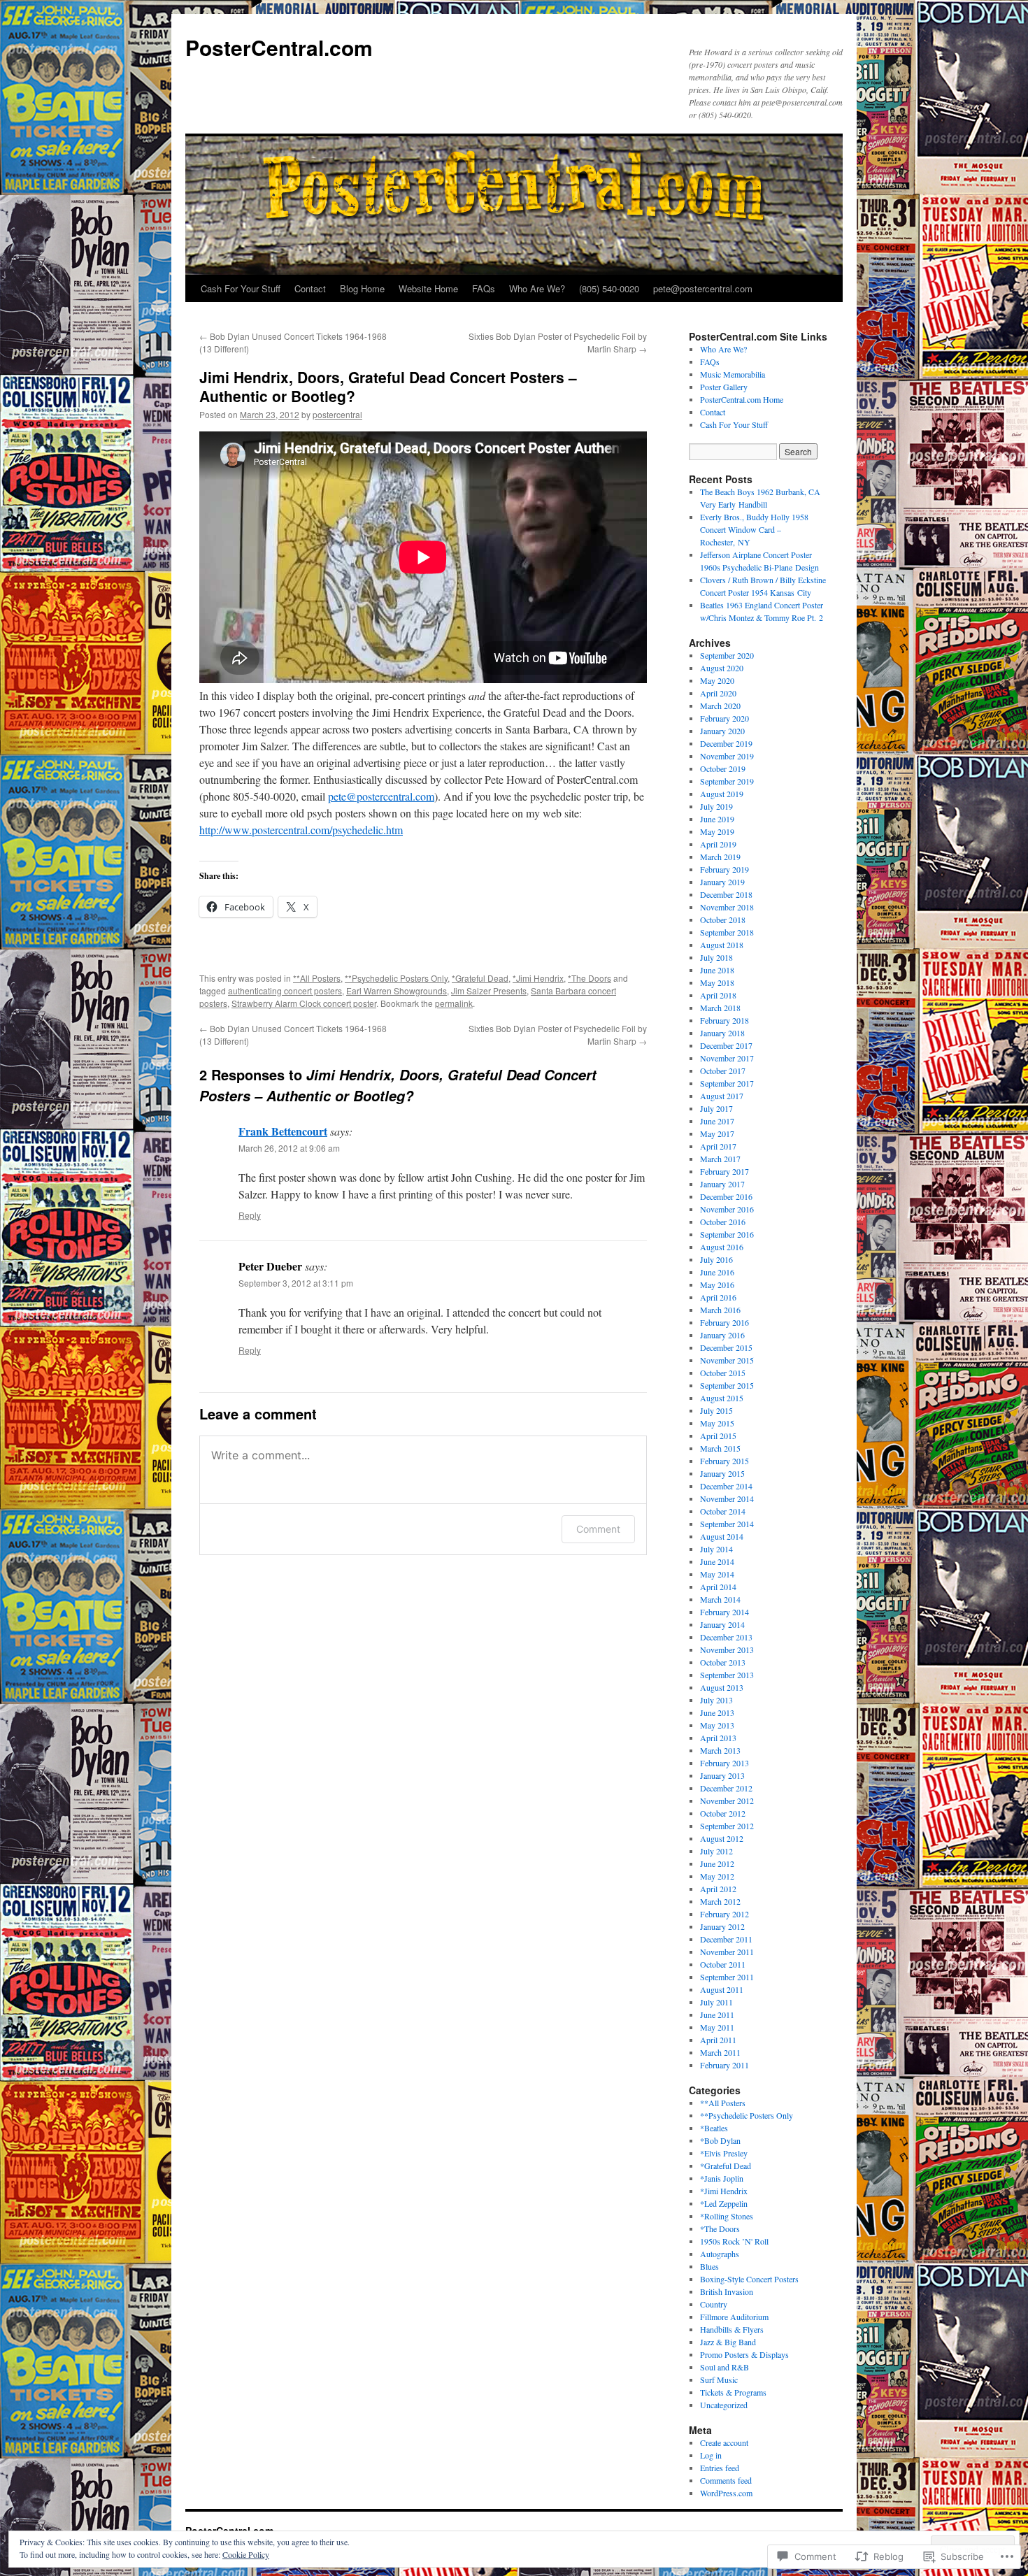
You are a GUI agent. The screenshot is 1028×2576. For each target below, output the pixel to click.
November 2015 (727, 1360)
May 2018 (717, 982)
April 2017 (718, 1146)
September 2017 (727, 1083)
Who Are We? (537, 288)
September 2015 (727, 1385)
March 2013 (720, 1750)
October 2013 (723, 1662)
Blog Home (362, 288)
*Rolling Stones (727, 2216)
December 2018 (726, 894)
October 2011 (723, 1964)
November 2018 (727, 907)
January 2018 (722, 1033)
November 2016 (727, 1209)
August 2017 (722, 1096)
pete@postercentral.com (703, 288)
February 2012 (724, 1914)
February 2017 (724, 1171)
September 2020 (727, 655)
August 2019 (722, 794)
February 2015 (724, 1461)
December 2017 (726, 1045)
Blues (709, 2266)
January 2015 (722, 1473)
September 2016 (727, 1234)
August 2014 (722, 1536)
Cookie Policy (246, 2554)
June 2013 (717, 1712)
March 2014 (720, 1599)
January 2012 (722, 1926)
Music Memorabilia (733, 374)
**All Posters (317, 978)
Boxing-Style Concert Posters (749, 2279)
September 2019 (727, 781)
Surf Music (719, 2380)
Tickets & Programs (733, 2392)
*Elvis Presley (724, 2153)
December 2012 (726, 1788)
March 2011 (720, 2052)
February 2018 (724, 1020)
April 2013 (718, 1738)
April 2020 (718, 693)
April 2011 (718, 2040)
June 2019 (717, 819)
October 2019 (723, 768)
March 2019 (720, 857)
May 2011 (717, 2027)
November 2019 (727, 756)
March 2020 (720, 706)
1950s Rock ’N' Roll (734, 2241)
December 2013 (726, 1637)
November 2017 (727, 1058)
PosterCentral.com (279, 47)
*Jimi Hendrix (538, 978)
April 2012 (718, 1889)
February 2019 (724, 869)
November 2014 (727, 1498)
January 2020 (722, 731)
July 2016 (716, 1259)
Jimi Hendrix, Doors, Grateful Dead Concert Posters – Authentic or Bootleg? (388, 386)
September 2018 (727, 932)
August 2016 (722, 1247)
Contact (310, 288)
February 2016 (724, 1322)
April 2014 (718, 1587)
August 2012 (722, 1838)
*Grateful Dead (480, 978)
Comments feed (726, 2480)
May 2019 (717, 831)
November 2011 (727, 1952)
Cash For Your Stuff (241, 288)
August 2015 (722, 1398)
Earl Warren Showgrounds (397, 990)
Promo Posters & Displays (744, 2354)
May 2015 (717, 1423)
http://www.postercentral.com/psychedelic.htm (301, 830)
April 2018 (718, 995)
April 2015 (718, 1436)
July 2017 (716, 1108)
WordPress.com (726, 2493)
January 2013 (722, 1775)
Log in (711, 2455)
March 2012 (720, 1901)
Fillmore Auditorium (734, 2317)
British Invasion (727, 2291)
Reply (250, 1215)
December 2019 (726, 743)
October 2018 (723, 920)
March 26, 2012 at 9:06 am (289, 1148)
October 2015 (723, 1373)
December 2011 (726, 1939)
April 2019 (718, 844)
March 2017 (720, 1159)
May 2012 (717, 1876)
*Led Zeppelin (724, 2203)
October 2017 (723, 1071)
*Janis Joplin (722, 2178)
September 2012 (727, 1826)
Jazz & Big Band (728, 2342)
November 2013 (727, 1650)
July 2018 (716, 957)
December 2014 (726, 1486)
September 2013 (727, 1675)
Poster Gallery (724, 387)
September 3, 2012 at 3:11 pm (296, 1283)
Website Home (428, 288)
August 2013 (722, 1687)
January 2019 (722, 882)
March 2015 (720, 1448)
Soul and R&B (724, 2367)
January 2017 (722, 1184)
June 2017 (717, 1121)
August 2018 (722, 945)
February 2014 (724, 1612)
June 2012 (717, 1863)
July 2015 (716, 1410)
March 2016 (720, 1310)
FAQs (484, 288)
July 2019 (716, 806)
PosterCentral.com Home (742, 399)
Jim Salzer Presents (489, 990)
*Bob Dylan (720, 2140)
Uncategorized (724, 2405)
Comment (598, 1529)
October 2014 (723, 1511)
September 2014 (727, 1524)
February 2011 (724, 2065)
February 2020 (724, 718)
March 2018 (720, 1008)
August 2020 (722, 668)
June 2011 (717, 2015)
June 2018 (717, 970)
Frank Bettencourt (283, 1131)
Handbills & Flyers (732, 2329)
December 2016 (726, 1196)
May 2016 (717, 1285)
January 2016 (722, 1335)
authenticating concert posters (285, 990)
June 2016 (717, 1272)
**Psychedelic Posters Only (396, 978)
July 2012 (716, 1851)
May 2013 (717, 1725)
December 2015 (726, 1347)
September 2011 (727, 1977)
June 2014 (717, 1561)
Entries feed (720, 2468)
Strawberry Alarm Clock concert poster (304, 1003)
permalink (454, 1003)
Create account (724, 2442)
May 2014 (717, 1574)
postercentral (337, 414)
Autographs (720, 2254)
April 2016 (718, 1297)
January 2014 (722, 1624)
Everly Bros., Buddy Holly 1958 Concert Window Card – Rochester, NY (754, 529)
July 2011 (716, 2002)
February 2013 (724, 1763)
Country (714, 2304)
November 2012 (727, 1801)
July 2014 (716, 1549)
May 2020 (717, 680)
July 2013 (716, 1700)
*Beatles (714, 2128)
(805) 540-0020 (609, 288)
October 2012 (723, 1813)
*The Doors (590, 978)
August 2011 (722, 1989)
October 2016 (723, 1222)
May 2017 (717, 1133)
